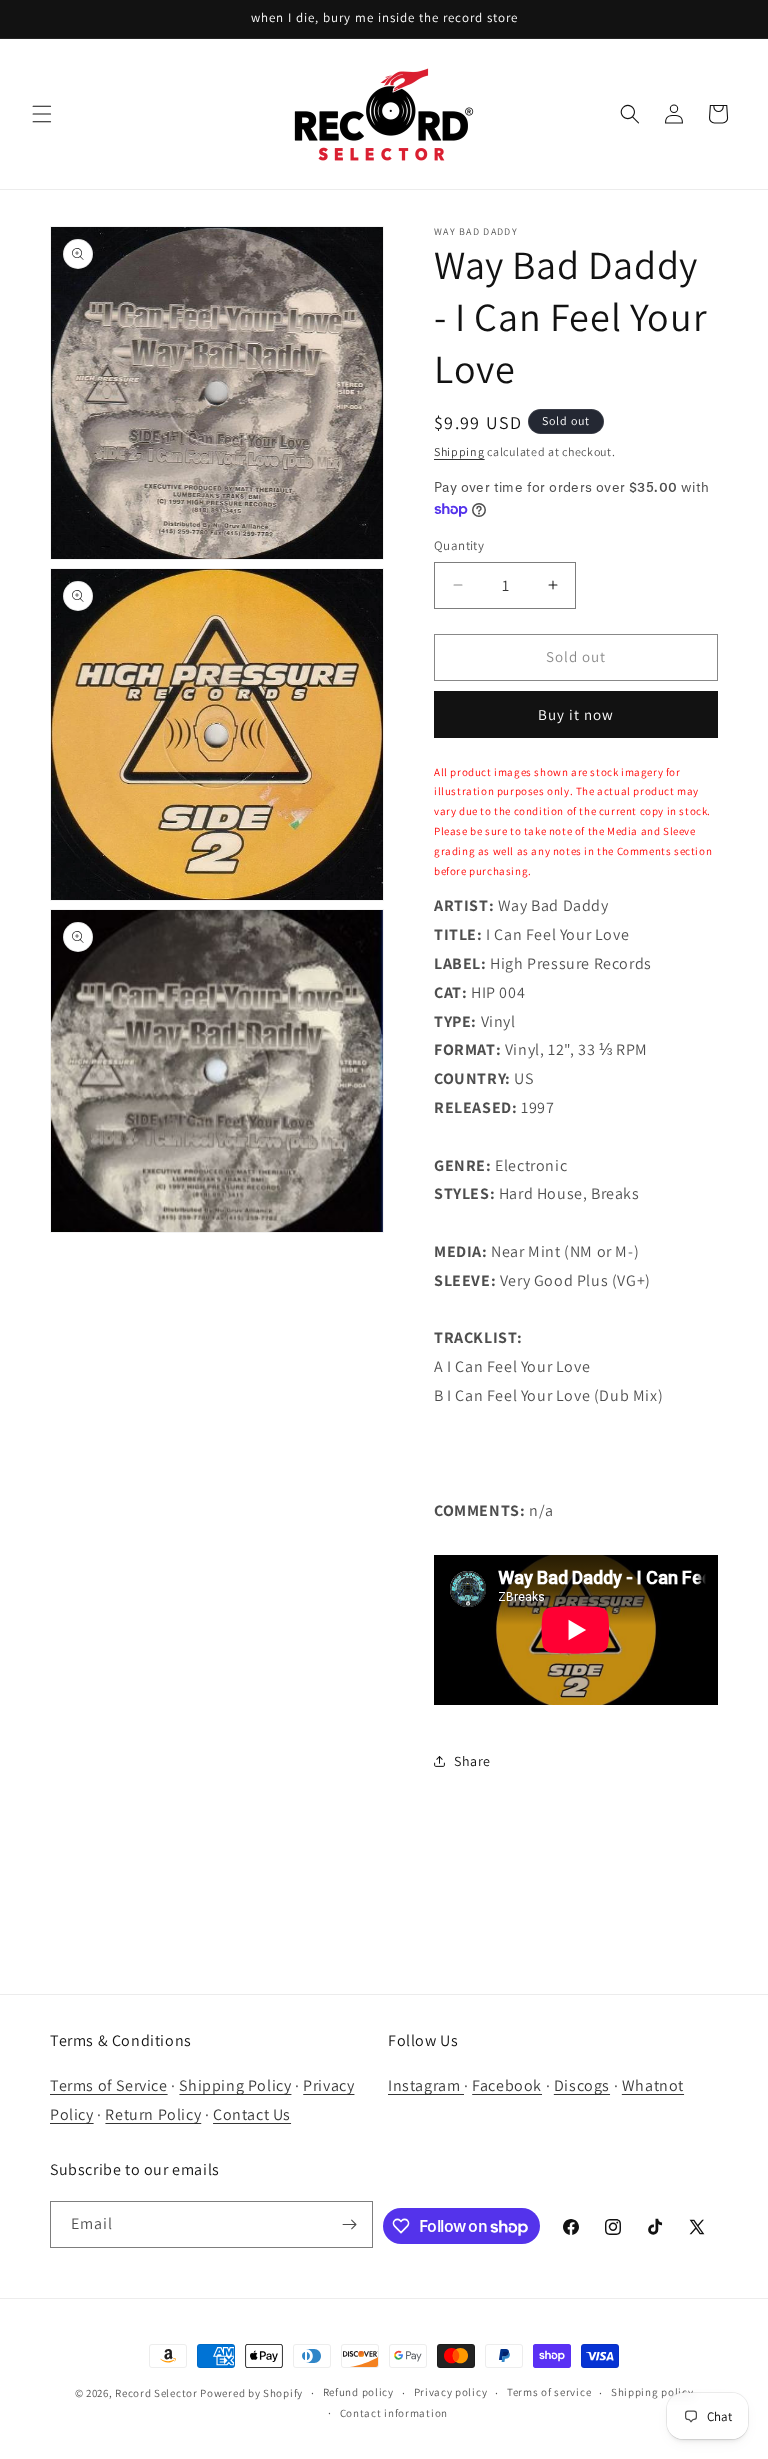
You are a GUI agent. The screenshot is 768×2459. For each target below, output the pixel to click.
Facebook (507, 2085)
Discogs (582, 2085)
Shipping (459, 451)
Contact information (394, 2413)
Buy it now (576, 714)
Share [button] (472, 1761)
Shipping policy (652, 2392)
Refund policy (358, 2392)
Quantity (459, 545)
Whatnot (653, 2085)
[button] (42, 114)
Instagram (426, 2085)
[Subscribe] (350, 2224)
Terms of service (549, 2392)
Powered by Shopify (251, 2393)
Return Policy (153, 2114)
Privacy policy (451, 2392)
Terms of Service (109, 2085)
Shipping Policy (235, 2085)
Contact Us (252, 2114)
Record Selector (156, 2393)
